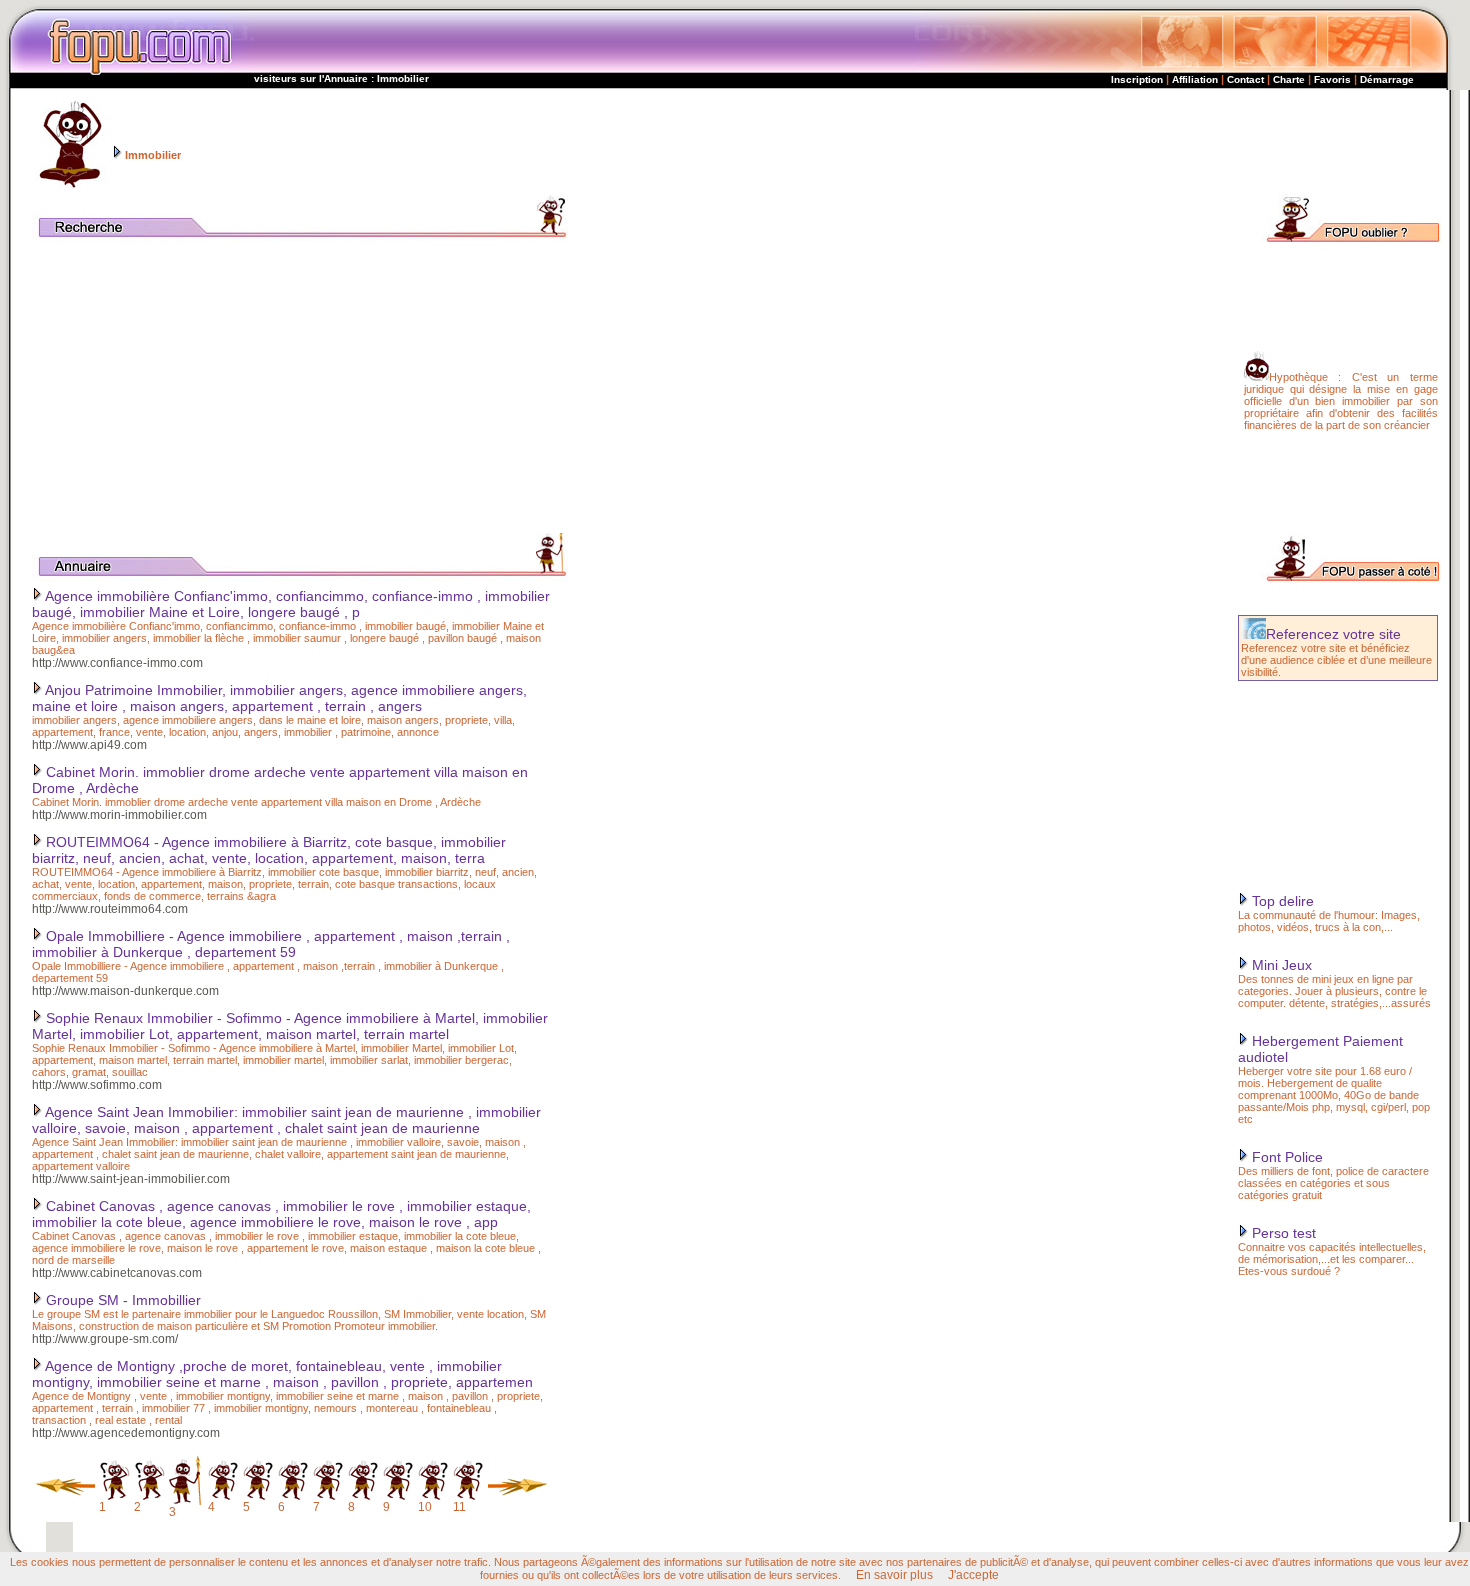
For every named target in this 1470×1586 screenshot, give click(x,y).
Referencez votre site (1333, 634)
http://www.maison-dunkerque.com (125, 991)
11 (459, 1507)
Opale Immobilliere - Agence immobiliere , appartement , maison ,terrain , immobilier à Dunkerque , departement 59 (271, 944)
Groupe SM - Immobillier (121, 1300)
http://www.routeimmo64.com (110, 909)
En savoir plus (894, 1575)
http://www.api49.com (89, 745)
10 (425, 1507)
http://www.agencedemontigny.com (126, 1433)
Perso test (1282, 1233)
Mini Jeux (1280, 965)
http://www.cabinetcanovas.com (117, 1273)
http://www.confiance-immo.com (117, 663)
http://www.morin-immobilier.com (119, 815)
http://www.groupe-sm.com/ (105, 1339)
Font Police (1285, 1157)
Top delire (1281, 901)
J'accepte (973, 1575)
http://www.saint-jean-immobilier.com (131, 1179)
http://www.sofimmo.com (97, 1085)
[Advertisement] (1064, 142)
